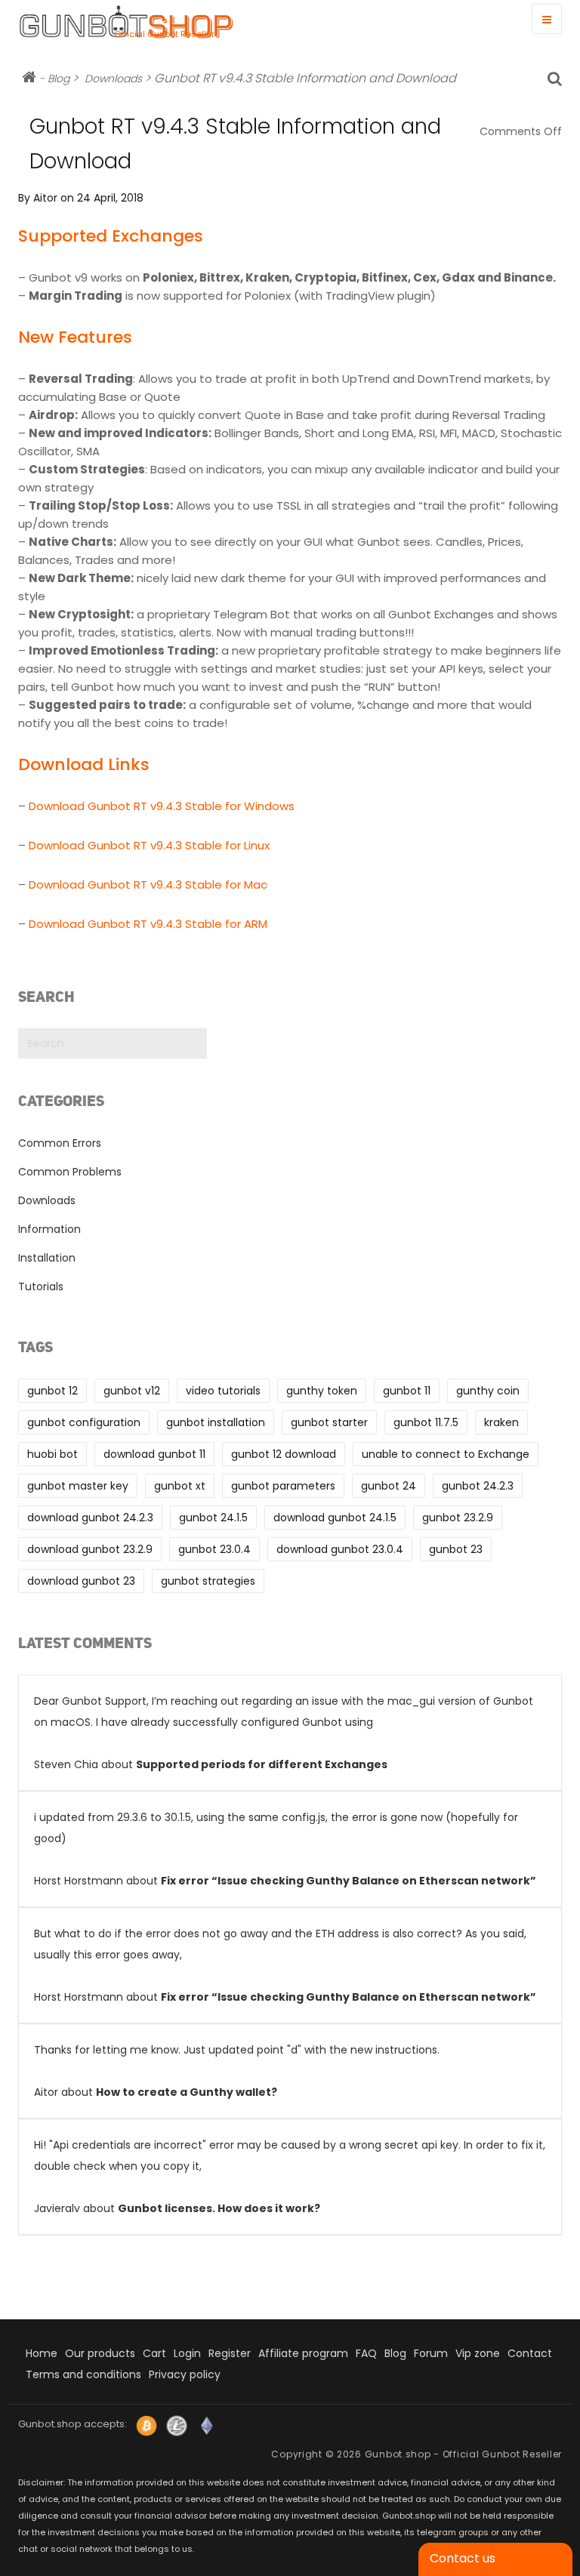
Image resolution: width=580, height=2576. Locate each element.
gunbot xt (180, 1486)
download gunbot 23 (81, 1581)
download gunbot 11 (154, 1454)
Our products (100, 2353)
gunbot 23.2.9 (458, 1518)
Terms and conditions (83, 2374)
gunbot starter (329, 1422)
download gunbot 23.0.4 (340, 1549)
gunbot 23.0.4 (214, 1549)
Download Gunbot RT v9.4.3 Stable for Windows (162, 806)
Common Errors (60, 1143)
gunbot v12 (132, 1391)
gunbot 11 (407, 1391)
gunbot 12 (52, 1391)
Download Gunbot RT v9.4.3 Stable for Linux (149, 845)
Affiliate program (303, 2353)
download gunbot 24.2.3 (90, 1518)
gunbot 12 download (284, 1454)
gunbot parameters (283, 1486)
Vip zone (478, 2353)
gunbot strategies (208, 1581)
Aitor (45, 198)
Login (187, 2353)
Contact (530, 2353)
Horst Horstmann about (285, 1849)
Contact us (463, 2558)
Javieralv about (290, 2177)
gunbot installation (216, 1422)
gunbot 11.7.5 (426, 1422)
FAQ (366, 2353)
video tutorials (223, 1391)
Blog (59, 79)
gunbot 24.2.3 (478, 1486)
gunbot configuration (84, 1422)
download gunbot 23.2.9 (90, 1549)
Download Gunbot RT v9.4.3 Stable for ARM (148, 924)
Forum (431, 2353)
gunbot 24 (389, 1486)
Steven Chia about (284, 1733)
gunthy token (322, 1391)
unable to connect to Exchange (446, 1454)
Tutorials (41, 1286)
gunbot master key (78, 1486)
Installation (47, 1258)
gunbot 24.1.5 (213, 1518)
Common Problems (70, 1172)
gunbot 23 (456, 1549)
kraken (501, 1422)
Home (42, 2353)
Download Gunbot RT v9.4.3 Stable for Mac (148, 884)
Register (230, 2353)
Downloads (113, 79)
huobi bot (52, 1454)
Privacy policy (185, 2374)
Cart (154, 2353)
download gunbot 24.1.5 (335, 1518)
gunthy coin (488, 1391)
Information (49, 1229)
